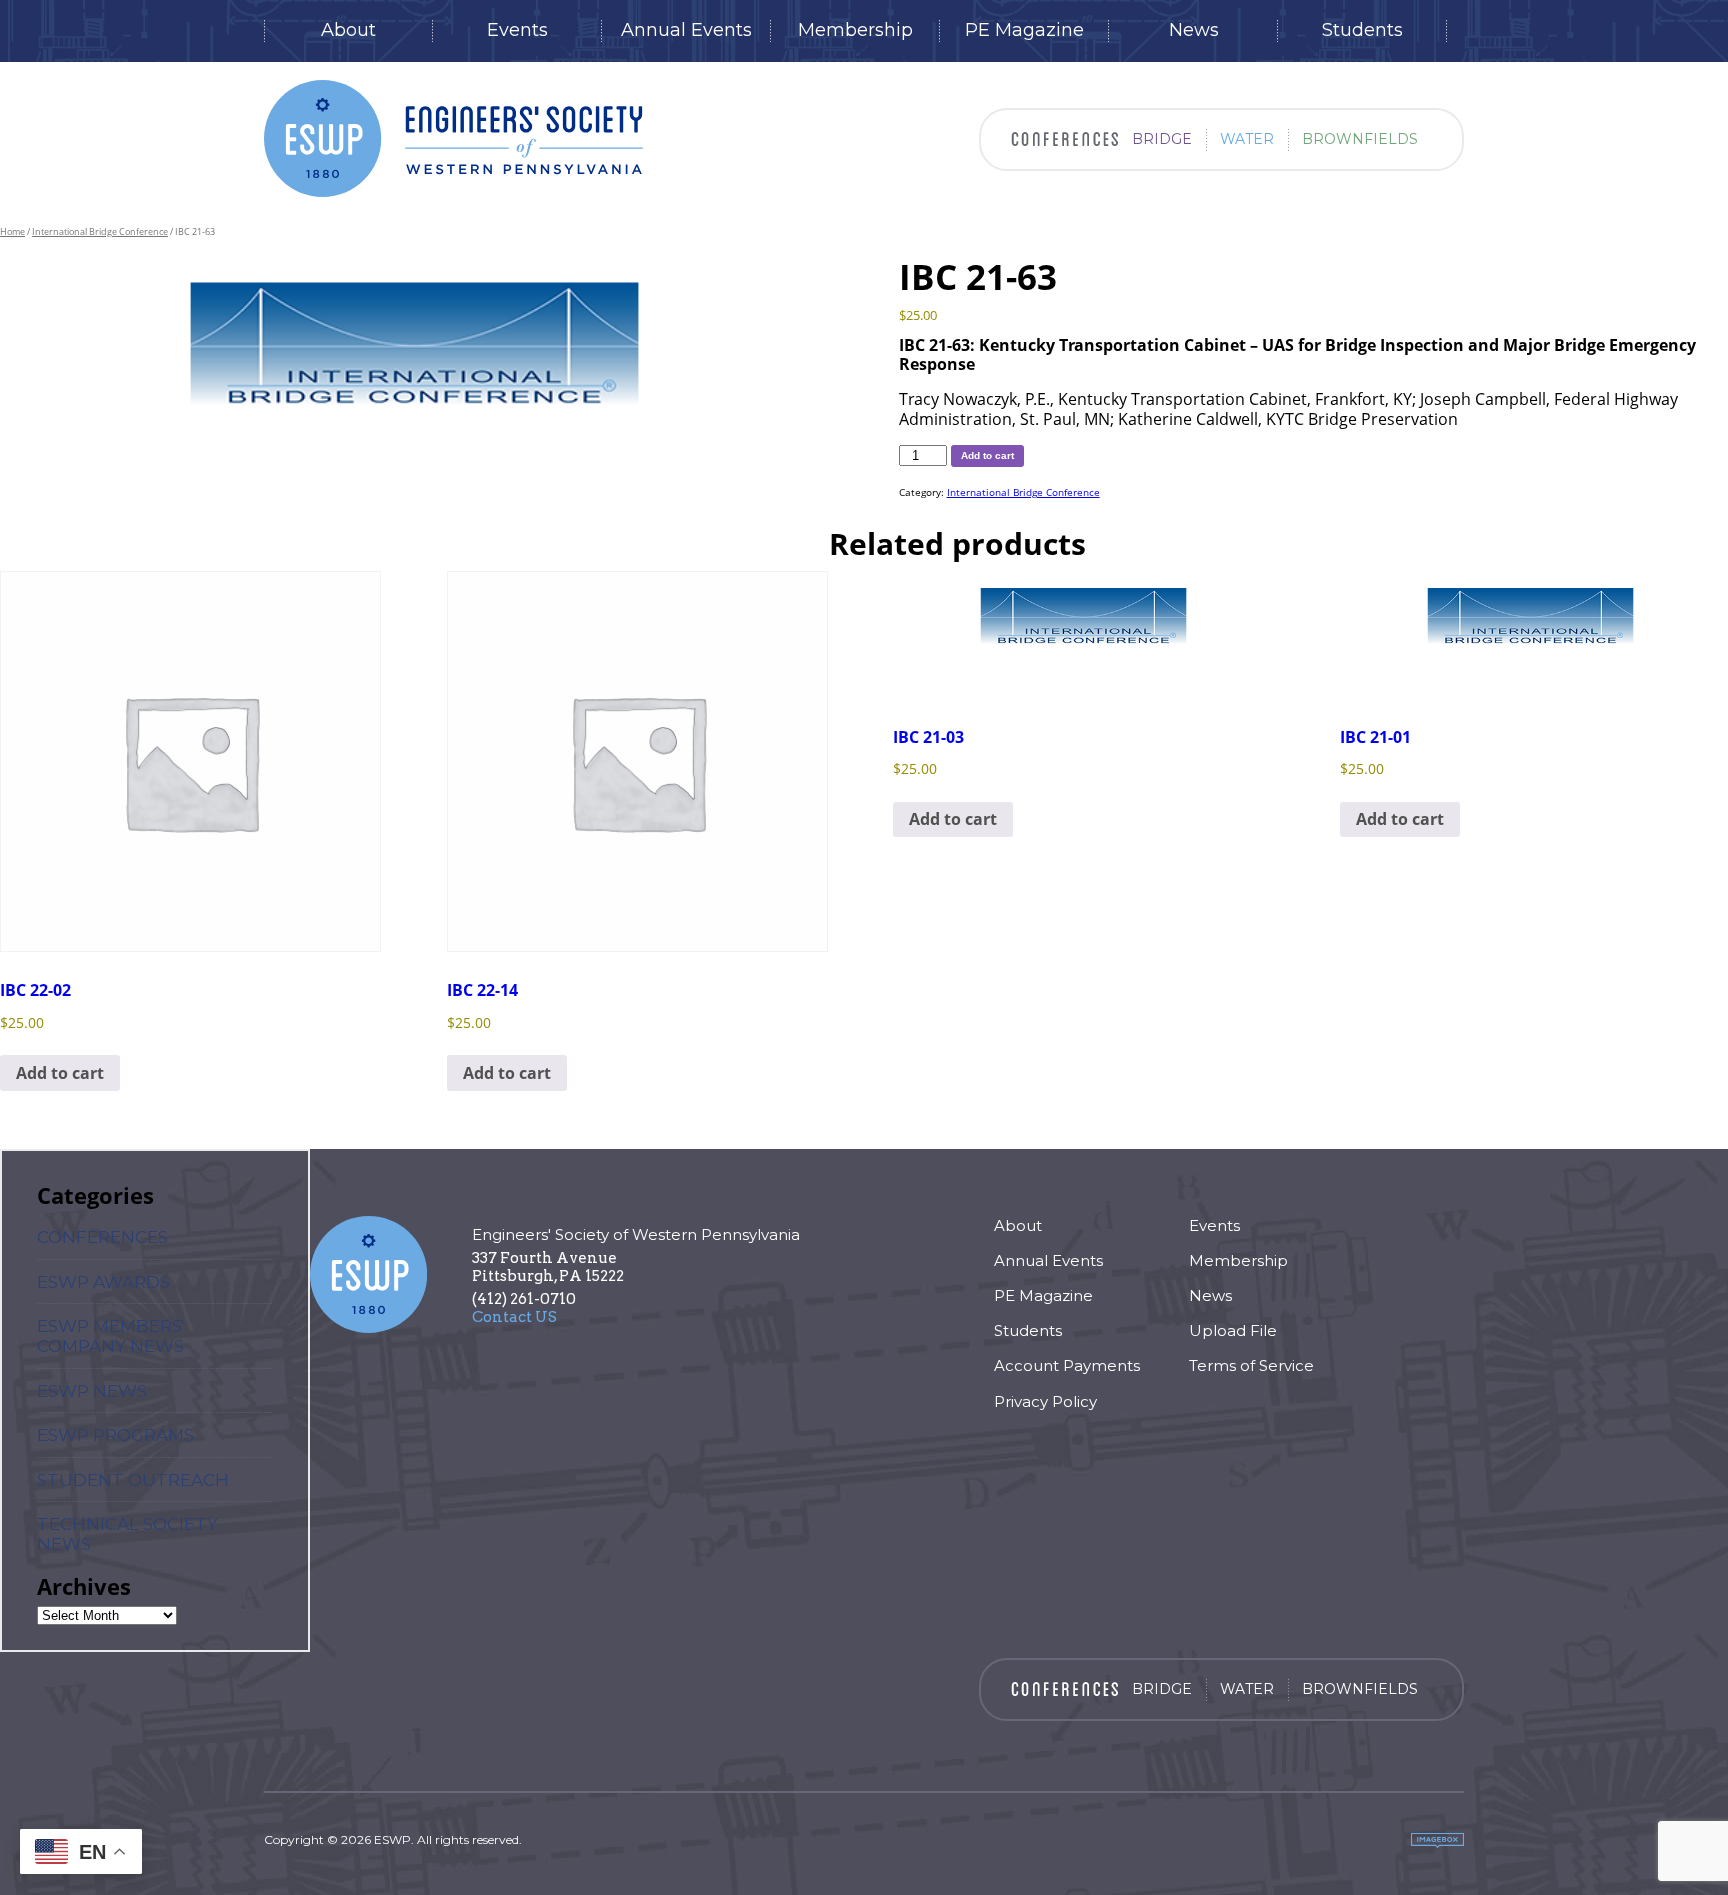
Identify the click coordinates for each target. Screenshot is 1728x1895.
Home (12, 231)
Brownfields (1360, 139)
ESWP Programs (115, 1435)
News (1194, 30)
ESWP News (92, 1391)
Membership (855, 30)
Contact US (514, 1317)
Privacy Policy (1045, 1401)
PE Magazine (1024, 30)
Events (517, 30)
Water (1247, 139)
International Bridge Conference (100, 231)
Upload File (1233, 1330)
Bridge (1162, 139)
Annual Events (686, 30)
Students (1362, 30)
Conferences (102, 1237)
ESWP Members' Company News (110, 1336)
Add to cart (987, 455)
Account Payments (1067, 1365)
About (348, 30)
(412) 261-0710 (524, 1299)
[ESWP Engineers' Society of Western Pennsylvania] (453, 138)
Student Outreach (133, 1480)
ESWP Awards (103, 1282)
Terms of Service (1251, 1365)
